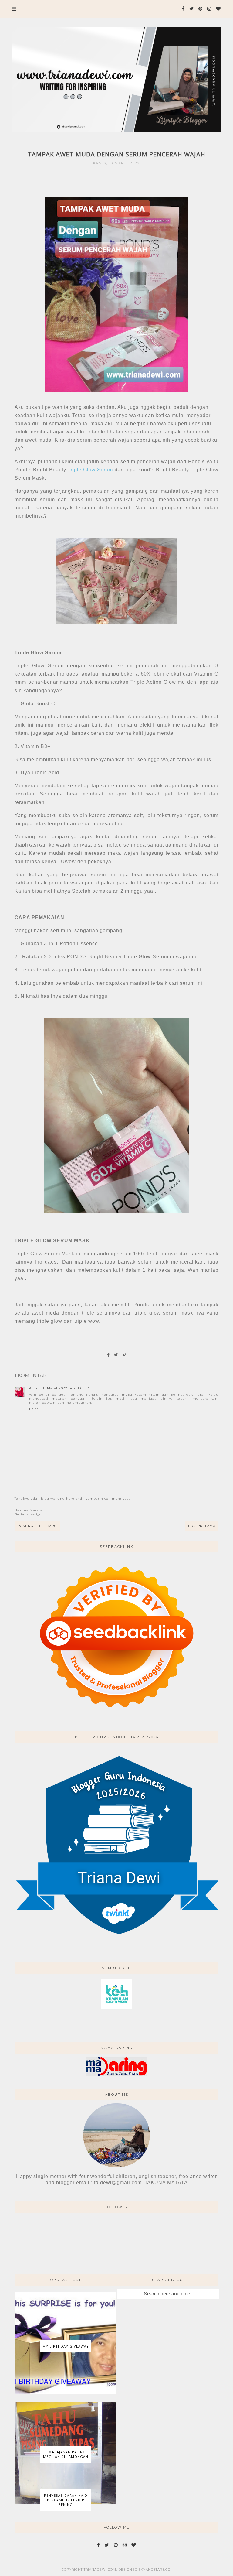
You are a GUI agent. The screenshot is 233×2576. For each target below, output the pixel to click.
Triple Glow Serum (90, 470)
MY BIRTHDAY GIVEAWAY (66, 2346)
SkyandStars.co (155, 2569)
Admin (35, 1388)
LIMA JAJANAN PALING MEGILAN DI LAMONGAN (66, 2454)
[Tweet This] (116, 1355)
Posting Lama (202, 1526)
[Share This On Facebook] (109, 1355)
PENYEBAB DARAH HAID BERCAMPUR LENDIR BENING (66, 2500)
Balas (34, 1409)
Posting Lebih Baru (37, 1526)
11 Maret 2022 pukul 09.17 (66, 1388)
